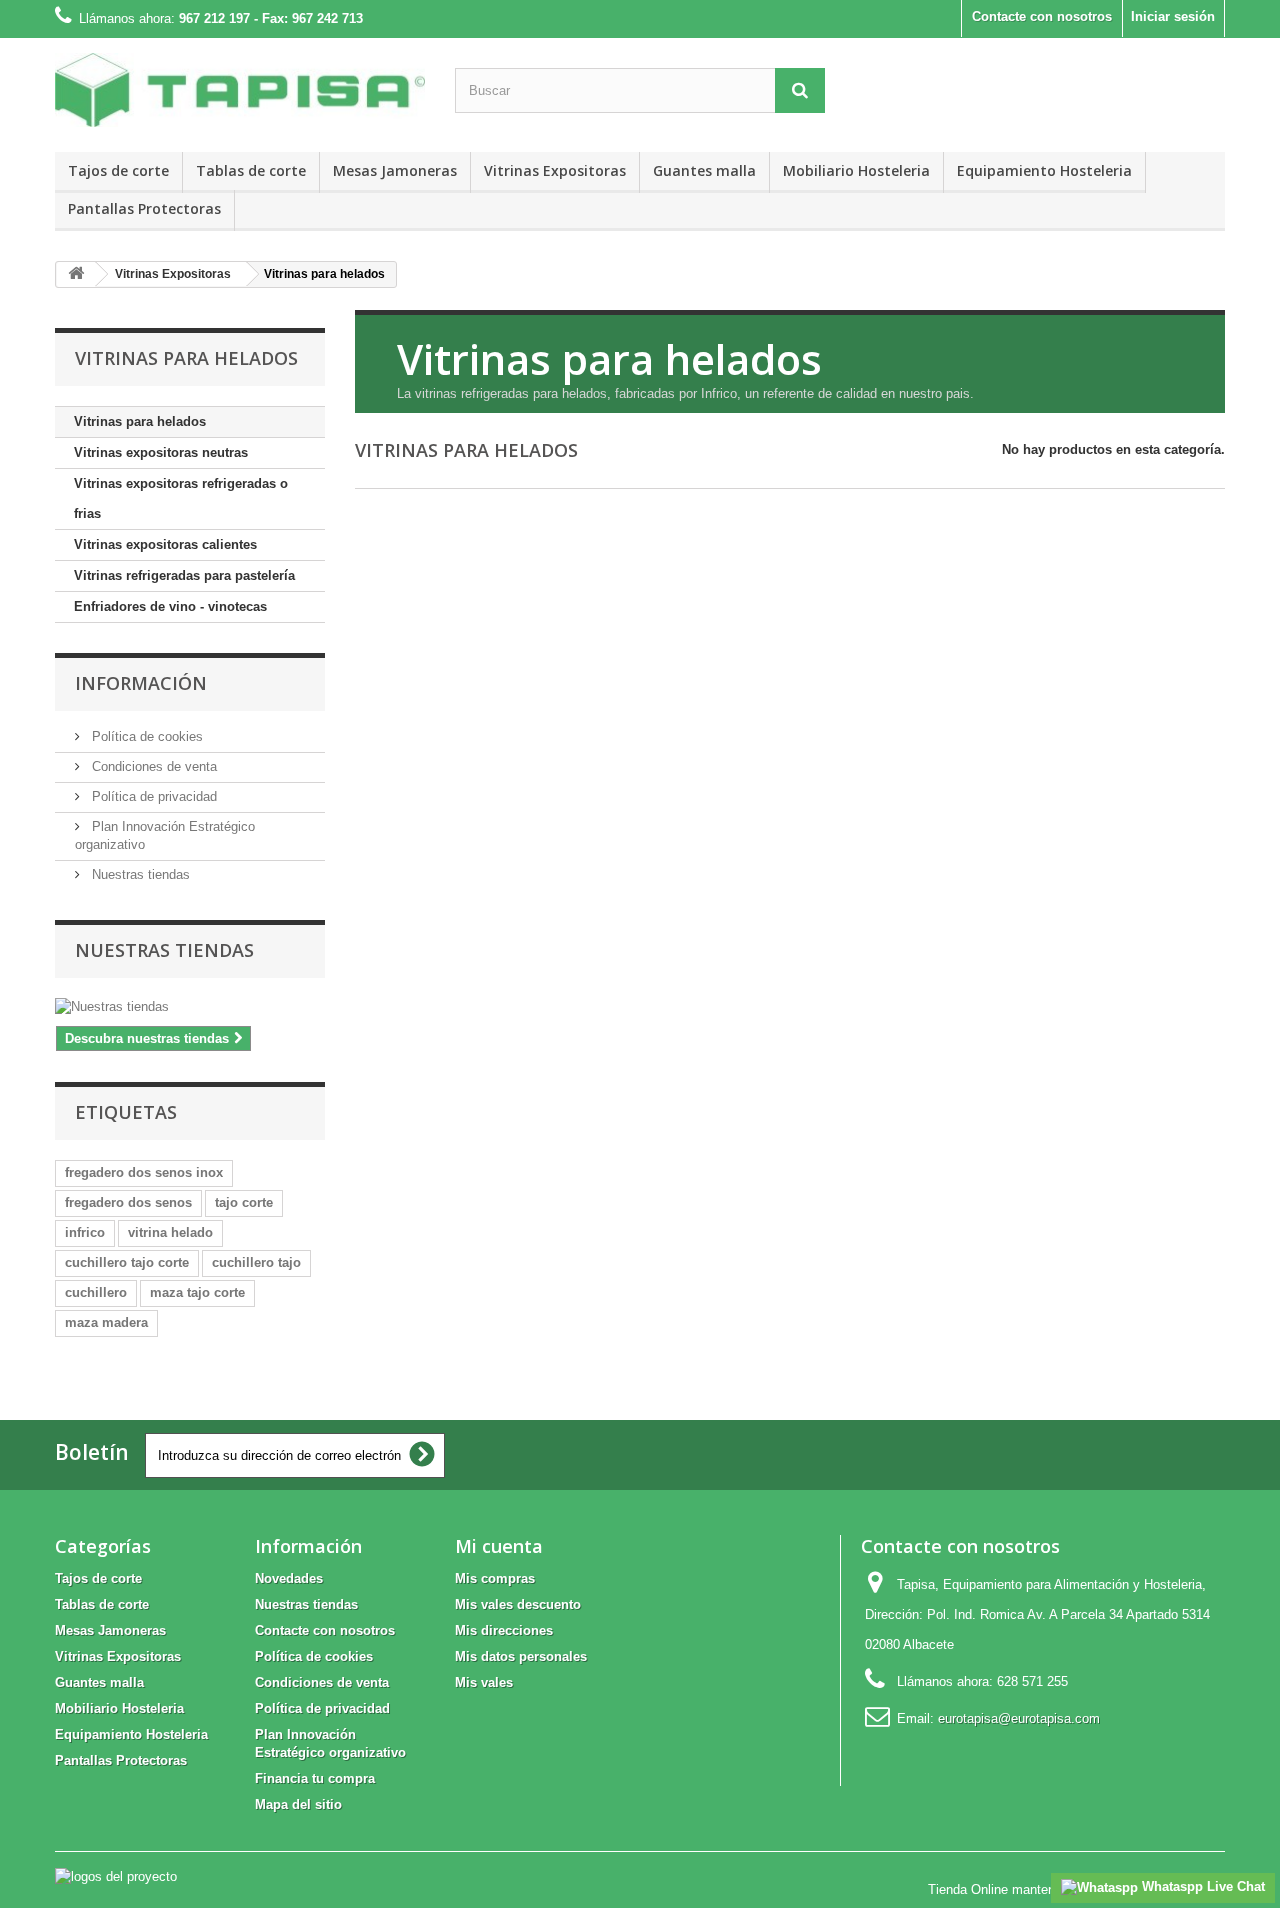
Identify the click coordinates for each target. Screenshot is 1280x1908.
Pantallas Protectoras (144, 208)
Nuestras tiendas (139, 874)
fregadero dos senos (128, 1202)
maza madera (106, 1322)
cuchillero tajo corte (127, 1262)
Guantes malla (704, 170)
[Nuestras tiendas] (190, 1007)
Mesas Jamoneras (395, 170)
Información (141, 683)
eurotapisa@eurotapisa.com (1019, 1718)
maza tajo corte (197, 1292)
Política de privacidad (152, 796)
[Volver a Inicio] (76, 274)
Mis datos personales (521, 1656)
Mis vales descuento (518, 1604)
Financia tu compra (315, 1778)
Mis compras (495, 1578)
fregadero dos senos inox (144, 1172)
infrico (85, 1232)
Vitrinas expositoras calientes (165, 544)
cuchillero (96, 1292)
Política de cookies (145, 736)
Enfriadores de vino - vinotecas (170, 606)
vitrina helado (170, 1232)
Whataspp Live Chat (1201, 1886)
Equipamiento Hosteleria (1044, 170)
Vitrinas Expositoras (555, 170)
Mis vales (484, 1682)
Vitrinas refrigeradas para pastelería (184, 575)
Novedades (289, 1578)
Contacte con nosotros (1042, 16)
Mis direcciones (504, 1630)
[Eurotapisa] (240, 90)
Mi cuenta (499, 1546)
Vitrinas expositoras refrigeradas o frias (181, 498)
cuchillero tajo (256, 1262)
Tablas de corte (251, 170)
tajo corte (244, 1202)
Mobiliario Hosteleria (856, 170)
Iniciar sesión (1173, 16)
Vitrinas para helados (140, 421)
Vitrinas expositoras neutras (161, 452)
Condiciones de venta (152, 766)
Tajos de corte (118, 170)
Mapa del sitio (298, 1804)
